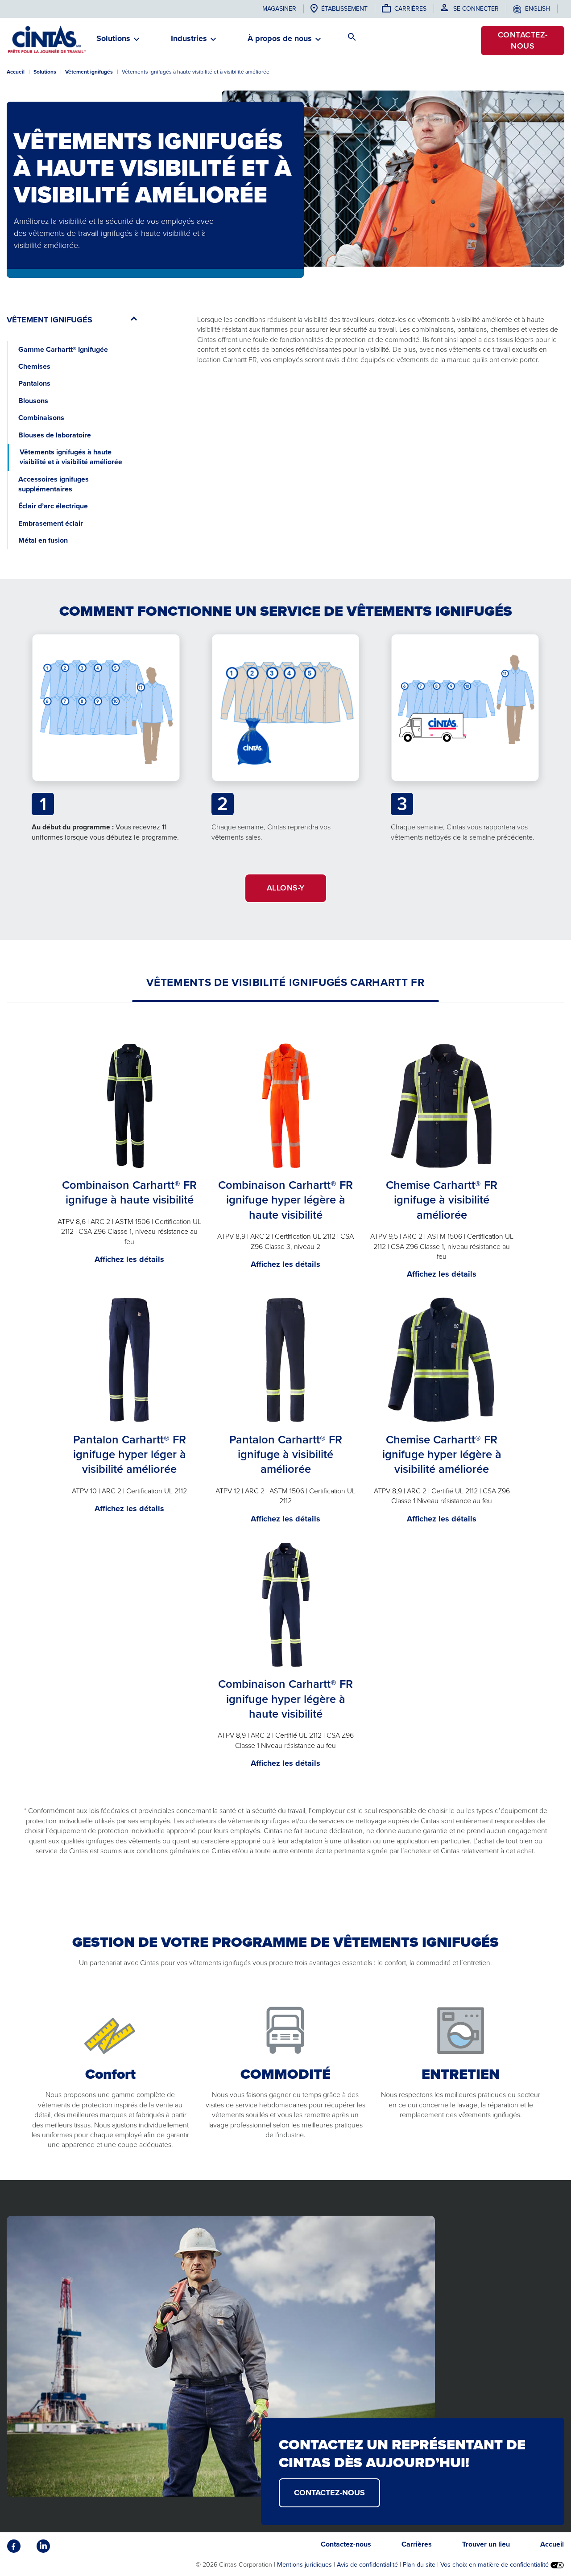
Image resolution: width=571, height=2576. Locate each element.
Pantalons (34, 383)
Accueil (16, 72)
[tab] (285, 982)
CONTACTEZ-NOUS (329, 2493)
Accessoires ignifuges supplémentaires (54, 484)
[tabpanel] (285, 1445)
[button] (113, 42)
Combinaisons (41, 418)
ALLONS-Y (286, 888)
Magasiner (279, 9)
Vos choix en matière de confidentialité (495, 2564)
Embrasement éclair (51, 523)
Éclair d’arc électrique (53, 506)
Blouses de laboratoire (55, 435)
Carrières (410, 9)
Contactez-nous (523, 40)
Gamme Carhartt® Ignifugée (63, 349)
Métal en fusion (43, 540)
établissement (344, 9)
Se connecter (476, 9)
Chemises (34, 366)
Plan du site (419, 2564)
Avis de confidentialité (367, 2564)
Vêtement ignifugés (89, 72)
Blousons (33, 401)
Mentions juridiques (304, 2564)
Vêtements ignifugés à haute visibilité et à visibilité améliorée (71, 457)
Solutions (45, 72)
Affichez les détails (129, 1259)
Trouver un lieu (486, 2544)
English (538, 9)
